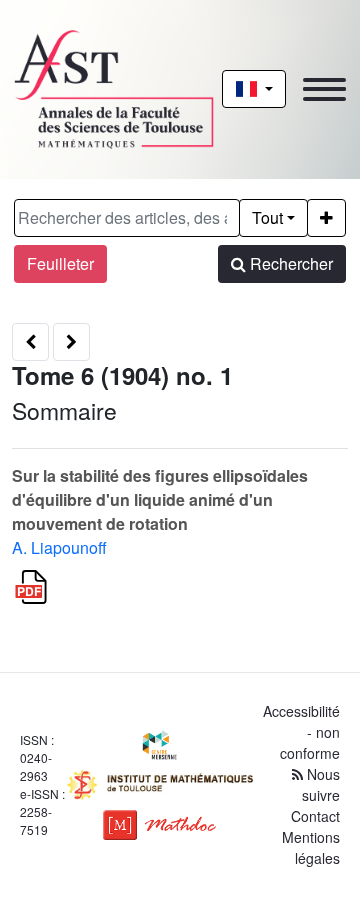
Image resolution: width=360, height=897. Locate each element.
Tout (267, 217)
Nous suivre (321, 784)
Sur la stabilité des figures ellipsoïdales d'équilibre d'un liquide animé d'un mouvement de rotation (160, 499)
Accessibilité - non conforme (301, 732)
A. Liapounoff (59, 547)
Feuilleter (60, 263)
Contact (315, 816)
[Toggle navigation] (324, 89)
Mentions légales (311, 847)
